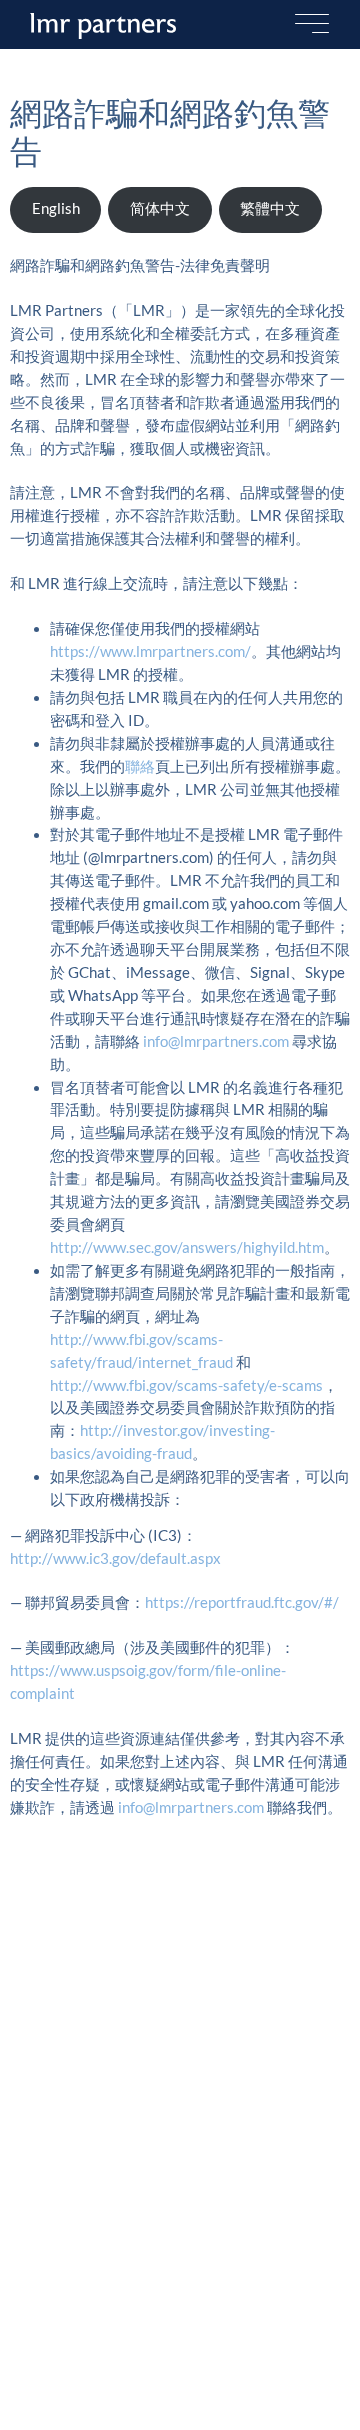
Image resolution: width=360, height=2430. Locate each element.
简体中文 (160, 208)
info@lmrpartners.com (216, 1041)
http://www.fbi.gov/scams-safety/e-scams (186, 1385)
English (56, 208)
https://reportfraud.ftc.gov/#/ (242, 1602)
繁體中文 (270, 208)
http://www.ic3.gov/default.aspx (115, 1558)
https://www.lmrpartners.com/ (150, 651)
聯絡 (140, 766)
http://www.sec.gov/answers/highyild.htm (187, 1247)
